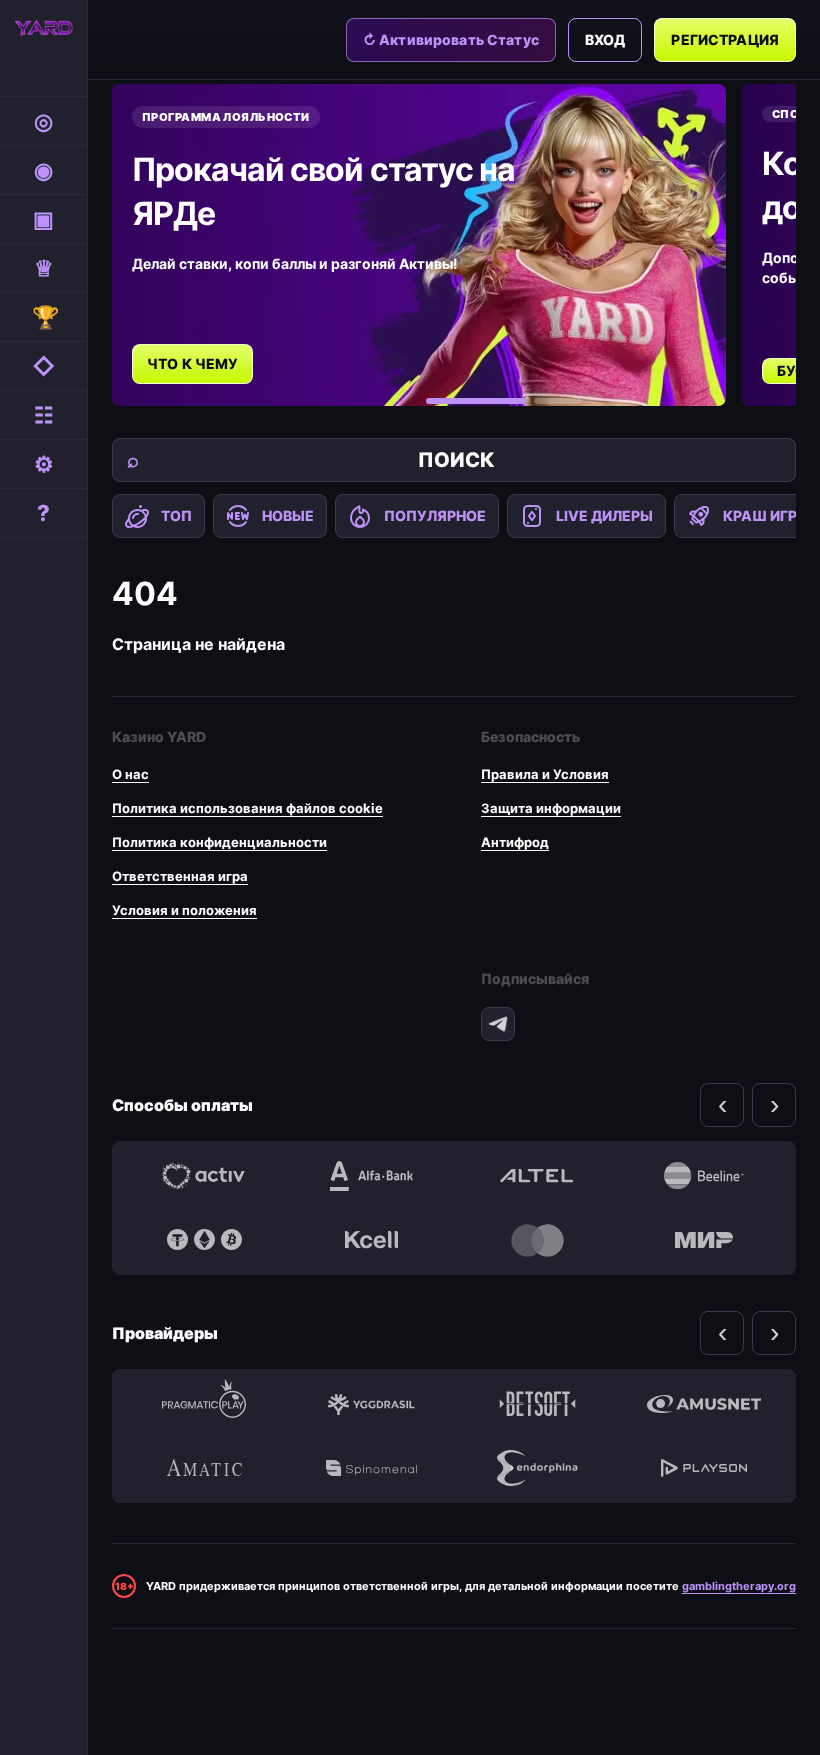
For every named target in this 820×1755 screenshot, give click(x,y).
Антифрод (515, 842)
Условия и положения (184, 910)
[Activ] (204, 1176)
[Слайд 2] (558, 401)
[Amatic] (204, 1468)
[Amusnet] (704, 1404)
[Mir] (704, 1240)
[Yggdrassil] (371, 1404)
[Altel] (537, 1176)
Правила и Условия (545, 774)
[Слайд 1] (476, 401)
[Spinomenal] (371, 1468)
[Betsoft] (537, 1404)
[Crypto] (204, 1240)
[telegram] (498, 1024)
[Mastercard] (537, 1240)
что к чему (192, 363)
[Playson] (704, 1468)
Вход (605, 39)
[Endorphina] (537, 1468)
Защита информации (551, 808)
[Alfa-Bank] (371, 1176)
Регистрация (725, 39)
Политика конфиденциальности (219, 842)
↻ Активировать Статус (451, 39)
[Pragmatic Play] (204, 1404)
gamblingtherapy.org (739, 1586)
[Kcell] (371, 1240)
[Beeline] (704, 1176)
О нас (130, 774)
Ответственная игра (180, 876)
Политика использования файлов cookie (247, 808)
